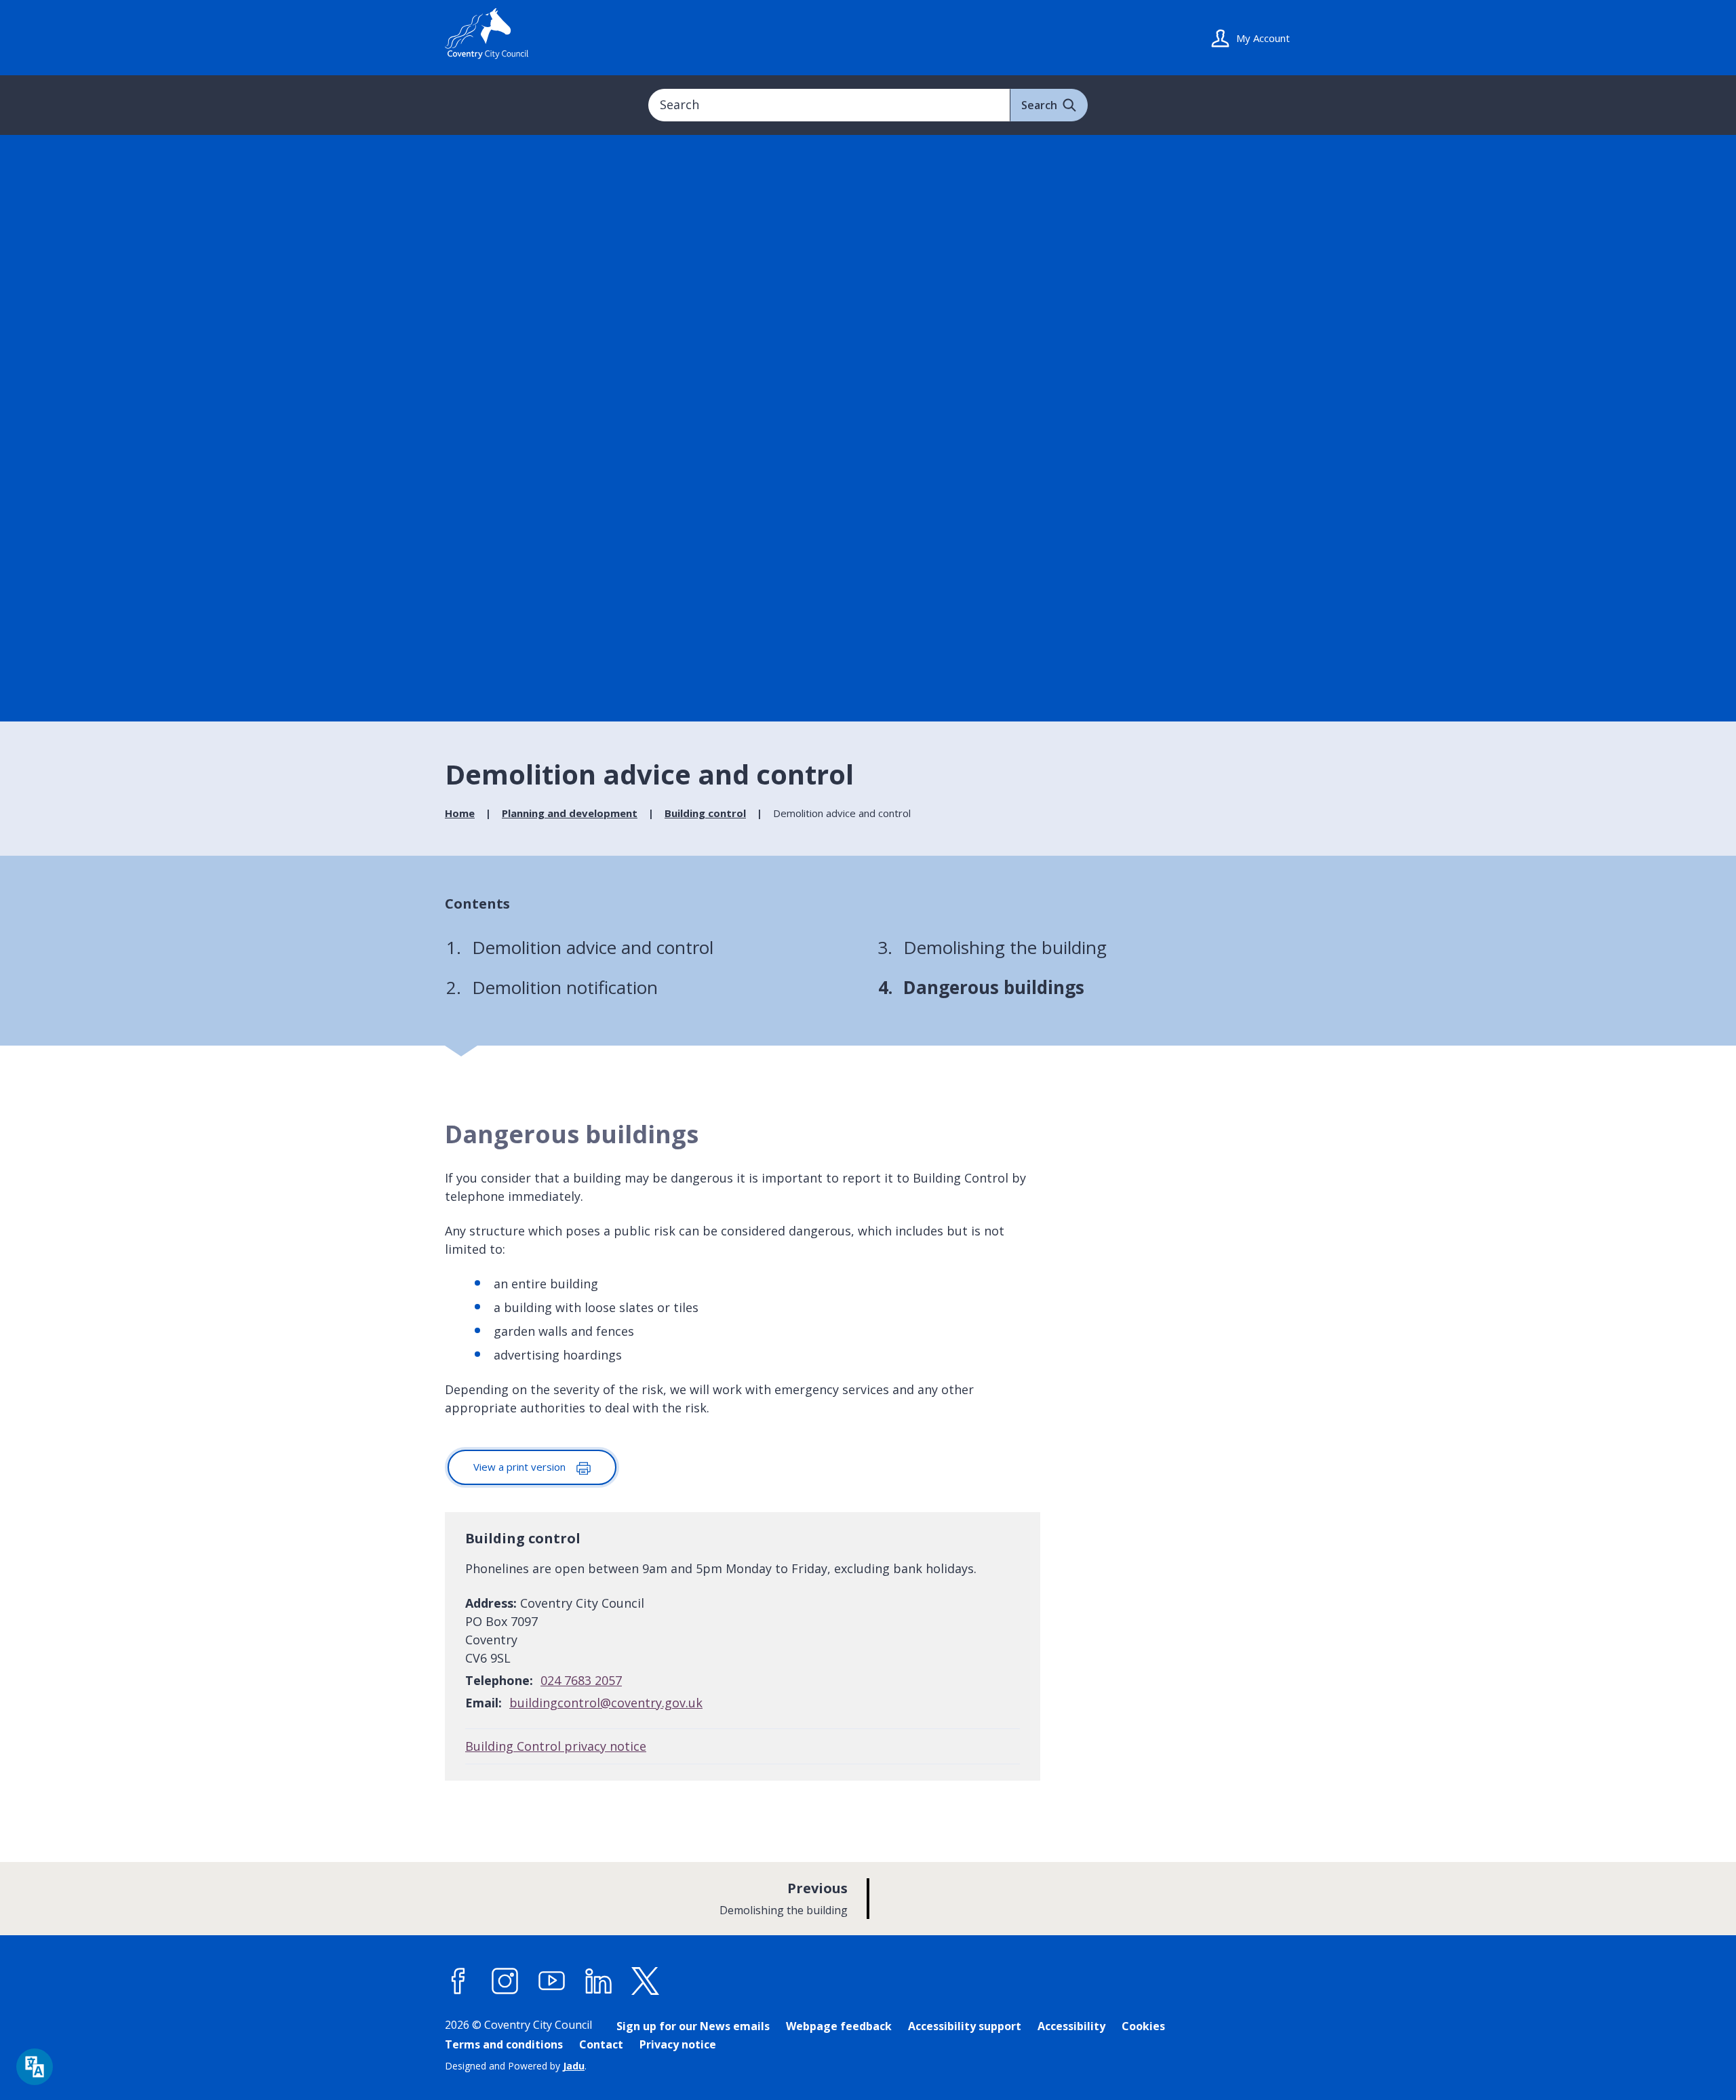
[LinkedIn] (599, 1981)
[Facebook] (458, 1981)
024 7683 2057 (581, 1680)
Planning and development (570, 813)
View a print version (521, 1467)
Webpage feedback (839, 2026)
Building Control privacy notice (556, 1746)
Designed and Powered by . (516, 2066)
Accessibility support (965, 2026)
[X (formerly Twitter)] (646, 1981)
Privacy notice (678, 2044)
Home (460, 813)
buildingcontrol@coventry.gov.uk (606, 1703)
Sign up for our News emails (693, 2026)
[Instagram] (505, 1981)
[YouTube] (552, 1981)
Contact (601, 2044)
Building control (705, 813)
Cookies (1143, 2026)
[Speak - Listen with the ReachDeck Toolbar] (35, 2067)
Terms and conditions (504, 2044)
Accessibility (1071, 2026)
